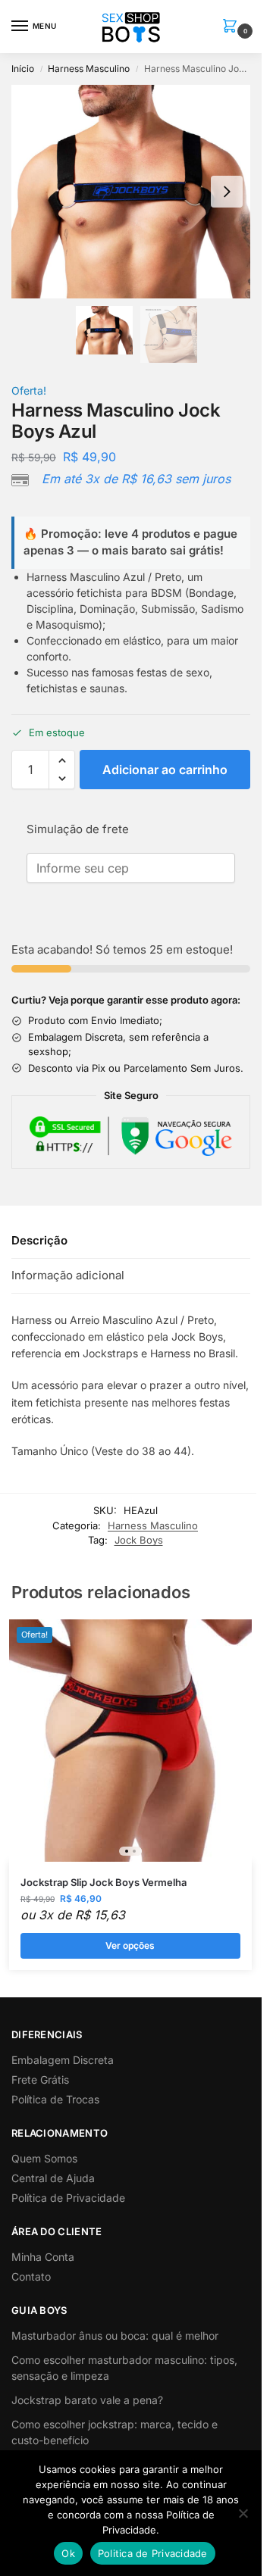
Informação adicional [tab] (68, 1275)
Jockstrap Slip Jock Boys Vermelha (104, 1882)
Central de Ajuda (53, 2178)
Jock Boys (139, 1540)
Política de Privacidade (68, 2198)
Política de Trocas (55, 2099)
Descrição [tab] (39, 1240)
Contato (31, 2276)
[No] (243, 2513)
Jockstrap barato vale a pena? (87, 2400)
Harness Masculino (89, 69)
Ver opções (130, 1945)
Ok (68, 2553)
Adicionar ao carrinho (165, 770)
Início (23, 69)
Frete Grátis (40, 2080)
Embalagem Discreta (63, 2060)
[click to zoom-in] (136, 192)
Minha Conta (43, 2257)
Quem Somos (44, 2158)
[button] (233, 27)
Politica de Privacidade (153, 2553)
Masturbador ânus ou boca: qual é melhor (115, 2336)
